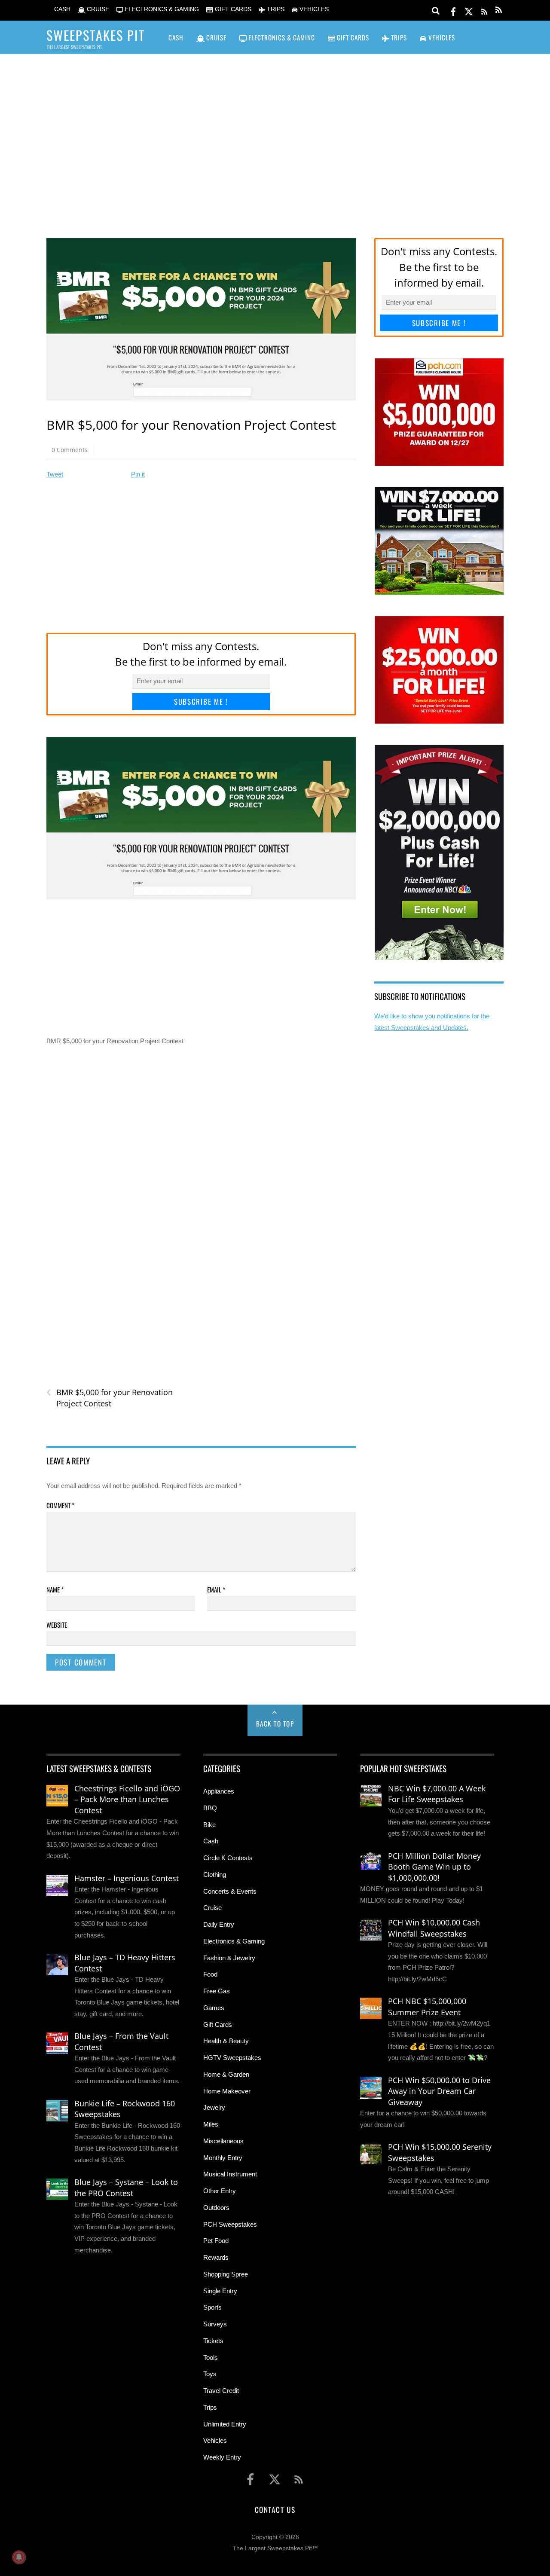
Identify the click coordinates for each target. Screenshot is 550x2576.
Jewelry (214, 2107)
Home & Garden (226, 2074)
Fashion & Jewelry (229, 1958)
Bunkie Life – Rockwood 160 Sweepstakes (125, 2109)
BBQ (210, 1808)
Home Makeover (227, 2091)
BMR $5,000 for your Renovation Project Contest (110, 1398)
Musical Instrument (230, 2174)
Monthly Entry (223, 2158)
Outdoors (216, 2208)
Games (214, 2008)
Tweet (55, 474)
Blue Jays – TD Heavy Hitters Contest (125, 1963)
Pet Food (216, 2241)
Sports (212, 2307)
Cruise (212, 1908)
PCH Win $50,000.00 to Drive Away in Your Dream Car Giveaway (439, 2091)
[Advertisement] (275, 134)
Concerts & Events (230, 1891)
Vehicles (215, 2440)
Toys (210, 2374)
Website (57, 1625)
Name (55, 1589)
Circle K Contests (228, 1858)
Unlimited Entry (225, 2424)
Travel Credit (221, 2391)
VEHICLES (313, 9)
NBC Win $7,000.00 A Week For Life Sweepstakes (437, 1794)
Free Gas (217, 1991)
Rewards (216, 2257)
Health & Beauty (226, 2041)
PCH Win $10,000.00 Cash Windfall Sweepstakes (434, 1928)
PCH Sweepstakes (230, 2224)
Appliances (219, 1791)
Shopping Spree (226, 2274)
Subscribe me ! (201, 701)
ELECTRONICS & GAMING (161, 9)
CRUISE (97, 9)
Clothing (215, 1875)
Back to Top (275, 1723)
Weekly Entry (222, 2457)
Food (210, 1974)
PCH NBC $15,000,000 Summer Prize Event (427, 2007)
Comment (60, 1505)
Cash (211, 1841)
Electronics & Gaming (234, 1941)
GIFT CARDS (232, 9)
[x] (469, 10)
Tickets (213, 2341)
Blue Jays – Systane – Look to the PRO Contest (126, 2188)
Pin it (138, 474)
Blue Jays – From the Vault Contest (121, 2041)
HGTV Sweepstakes (232, 2058)
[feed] (484, 10)
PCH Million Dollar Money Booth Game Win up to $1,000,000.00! (434, 1867)
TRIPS (275, 9)
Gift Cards (218, 2024)
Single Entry (220, 2291)
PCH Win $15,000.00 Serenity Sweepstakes (440, 2152)
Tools (211, 2358)
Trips (210, 2407)
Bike (209, 1825)
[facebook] (453, 10)
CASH (61, 9)
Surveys (215, 2324)
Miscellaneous (223, 2141)
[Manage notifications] (19, 2557)
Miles (211, 2124)
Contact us (275, 2509)
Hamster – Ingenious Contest (127, 1878)
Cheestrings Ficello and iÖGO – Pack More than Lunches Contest (127, 1799)
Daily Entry (219, 1924)
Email (216, 1589)
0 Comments (70, 450)
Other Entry (220, 2191)
